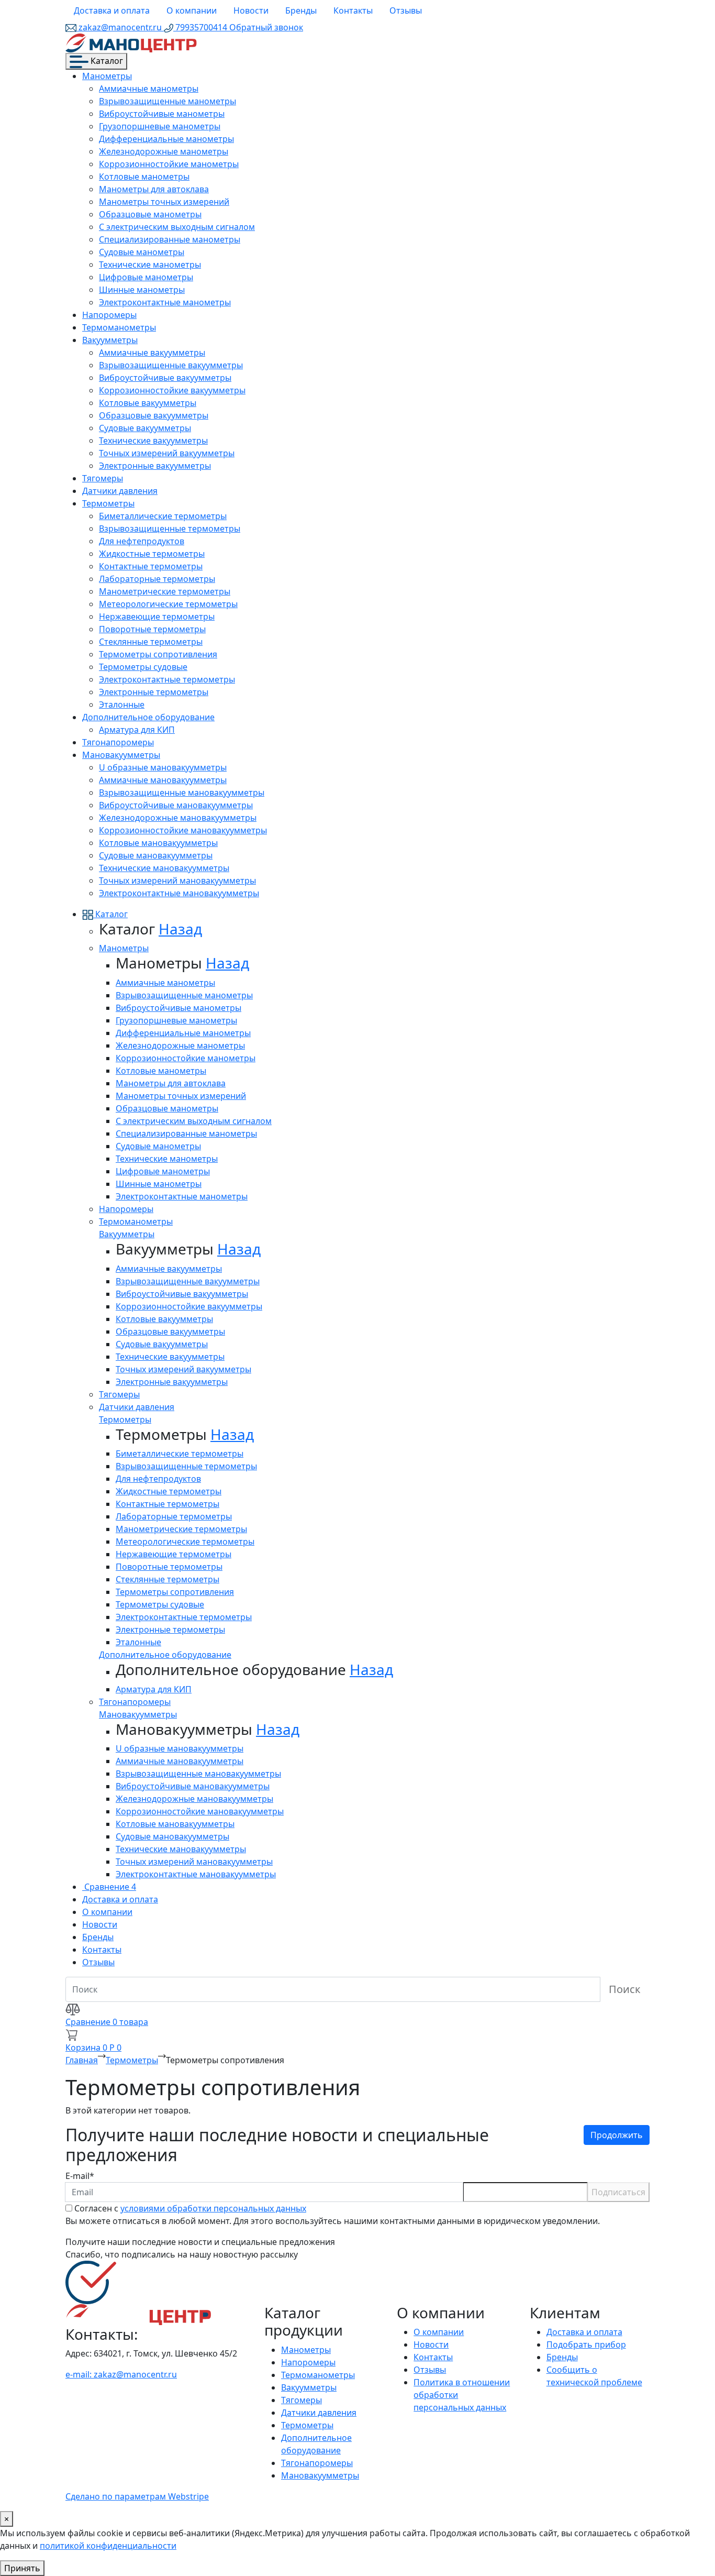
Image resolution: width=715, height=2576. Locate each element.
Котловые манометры (144, 177)
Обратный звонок (266, 27)
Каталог (106, 61)
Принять (22, 2568)
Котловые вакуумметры (148, 403)
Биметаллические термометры (163, 516)
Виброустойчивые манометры (162, 114)
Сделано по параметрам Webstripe (137, 2496)
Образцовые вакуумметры (154, 415)
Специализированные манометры (170, 239)
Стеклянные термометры (151, 642)
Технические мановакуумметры (164, 868)
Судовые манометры (142, 252)
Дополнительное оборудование (148, 717)
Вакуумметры (110, 340)
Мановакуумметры (121, 755)
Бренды (301, 10)
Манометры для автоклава (154, 189)
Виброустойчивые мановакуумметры (176, 805)
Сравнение (109, 1887)
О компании (192, 10)
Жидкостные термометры (152, 554)
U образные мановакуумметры (163, 767)
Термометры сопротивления (158, 654)
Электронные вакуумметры (155, 466)
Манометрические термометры (165, 591)
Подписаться (618, 2192)
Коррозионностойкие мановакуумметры (183, 830)
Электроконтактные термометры (167, 679)
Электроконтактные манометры (165, 302)
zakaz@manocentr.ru (120, 27)
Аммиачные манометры (149, 89)
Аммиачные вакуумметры (152, 353)
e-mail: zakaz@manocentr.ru (121, 2374)
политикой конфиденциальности (108, 2546)
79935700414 (201, 27)
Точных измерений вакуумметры (167, 453)
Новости (251, 10)
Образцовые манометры (150, 214)
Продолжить (617, 2135)
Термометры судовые (143, 667)
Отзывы (406, 10)
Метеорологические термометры (168, 604)
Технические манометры (150, 265)
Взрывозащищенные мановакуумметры (182, 792)
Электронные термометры (154, 692)
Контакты (353, 10)
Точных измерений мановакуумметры (177, 880)
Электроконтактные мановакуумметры (179, 893)
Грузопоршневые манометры (160, 126)
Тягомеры (103, 478)
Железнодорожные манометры (164, 151)
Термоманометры (119, 327)
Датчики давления (120, 491)
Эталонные (122, 704)
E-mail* (80, 2176)
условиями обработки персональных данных (213, 2208)
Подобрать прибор (586, 2344)
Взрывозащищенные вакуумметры (171, 365)
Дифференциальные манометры (166, 139)
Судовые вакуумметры (145, 428)
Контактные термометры (151, 566)
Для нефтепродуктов (142, 541)
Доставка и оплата (112, 10)
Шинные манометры (142, 290)
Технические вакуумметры (153, 441)
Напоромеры (109, 315)
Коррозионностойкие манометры (169, 164)
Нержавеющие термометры (157, 617)
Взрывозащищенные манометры (167, 101)
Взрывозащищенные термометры (170, 529)
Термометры (108, 503)
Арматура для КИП (137, 730)
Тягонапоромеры (118, 742)
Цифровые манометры (146, 277)
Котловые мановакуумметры (158, 843)
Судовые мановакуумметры (156, 855)
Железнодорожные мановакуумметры (178, 818)
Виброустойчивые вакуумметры (165, 378)
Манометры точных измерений (164, 202)
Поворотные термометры (152, 629)
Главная (82, 2060)
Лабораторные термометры (157, 579)
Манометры (107, 76)
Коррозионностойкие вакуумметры (172, 390)
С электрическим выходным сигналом (177, 227)
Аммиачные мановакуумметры (163, 780)
